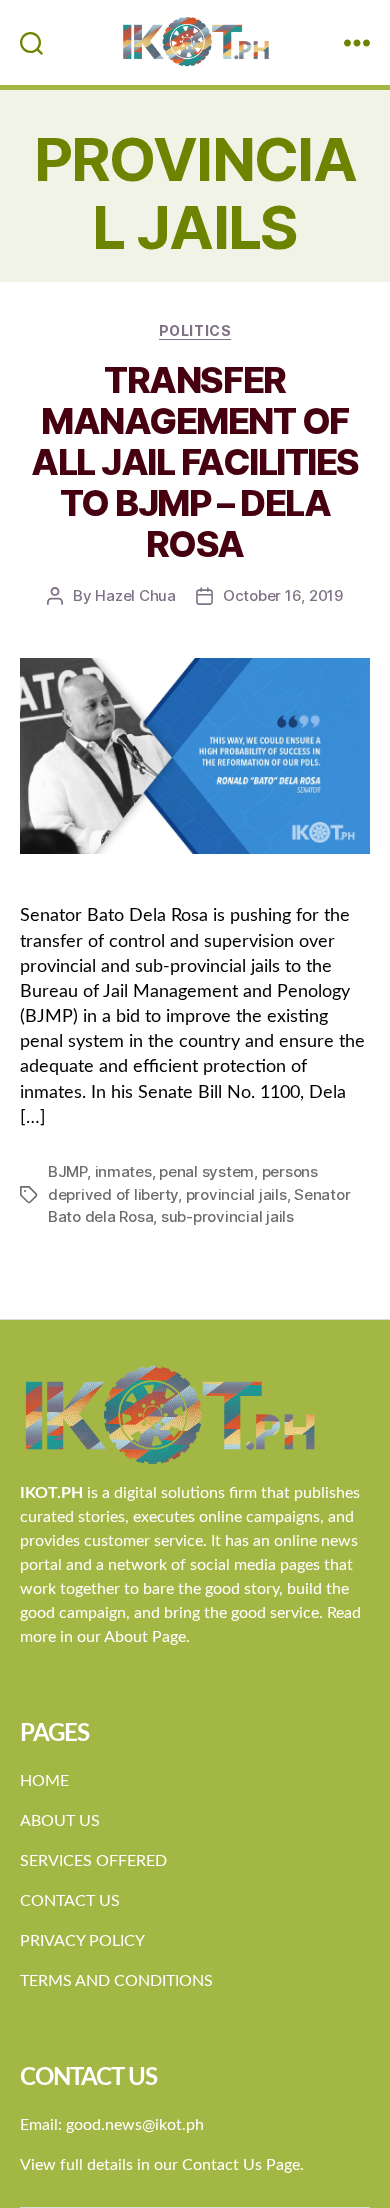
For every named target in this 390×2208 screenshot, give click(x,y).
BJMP (67, 1171)
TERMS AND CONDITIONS (116, 1981)
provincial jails (236, 1194)
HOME (44, 1781)
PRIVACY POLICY (82, 1941)
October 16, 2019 (283, 595)
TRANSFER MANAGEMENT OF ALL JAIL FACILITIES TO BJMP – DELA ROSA (195, 462)
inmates (123, 1171)
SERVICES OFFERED (93, 1861)
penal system (206, 1171)
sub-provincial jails (227, 1216)
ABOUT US (60, 1821)
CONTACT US (70, 1901)
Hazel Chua (135, 595)
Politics (195, 330)
